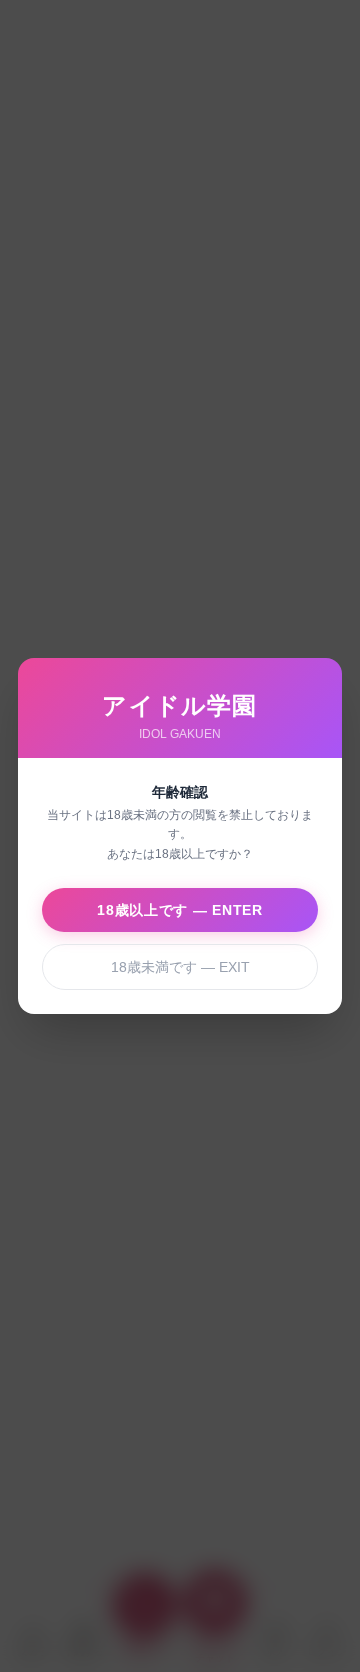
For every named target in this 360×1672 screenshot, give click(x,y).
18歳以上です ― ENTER (180, 910)
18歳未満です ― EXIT (180, 967)
